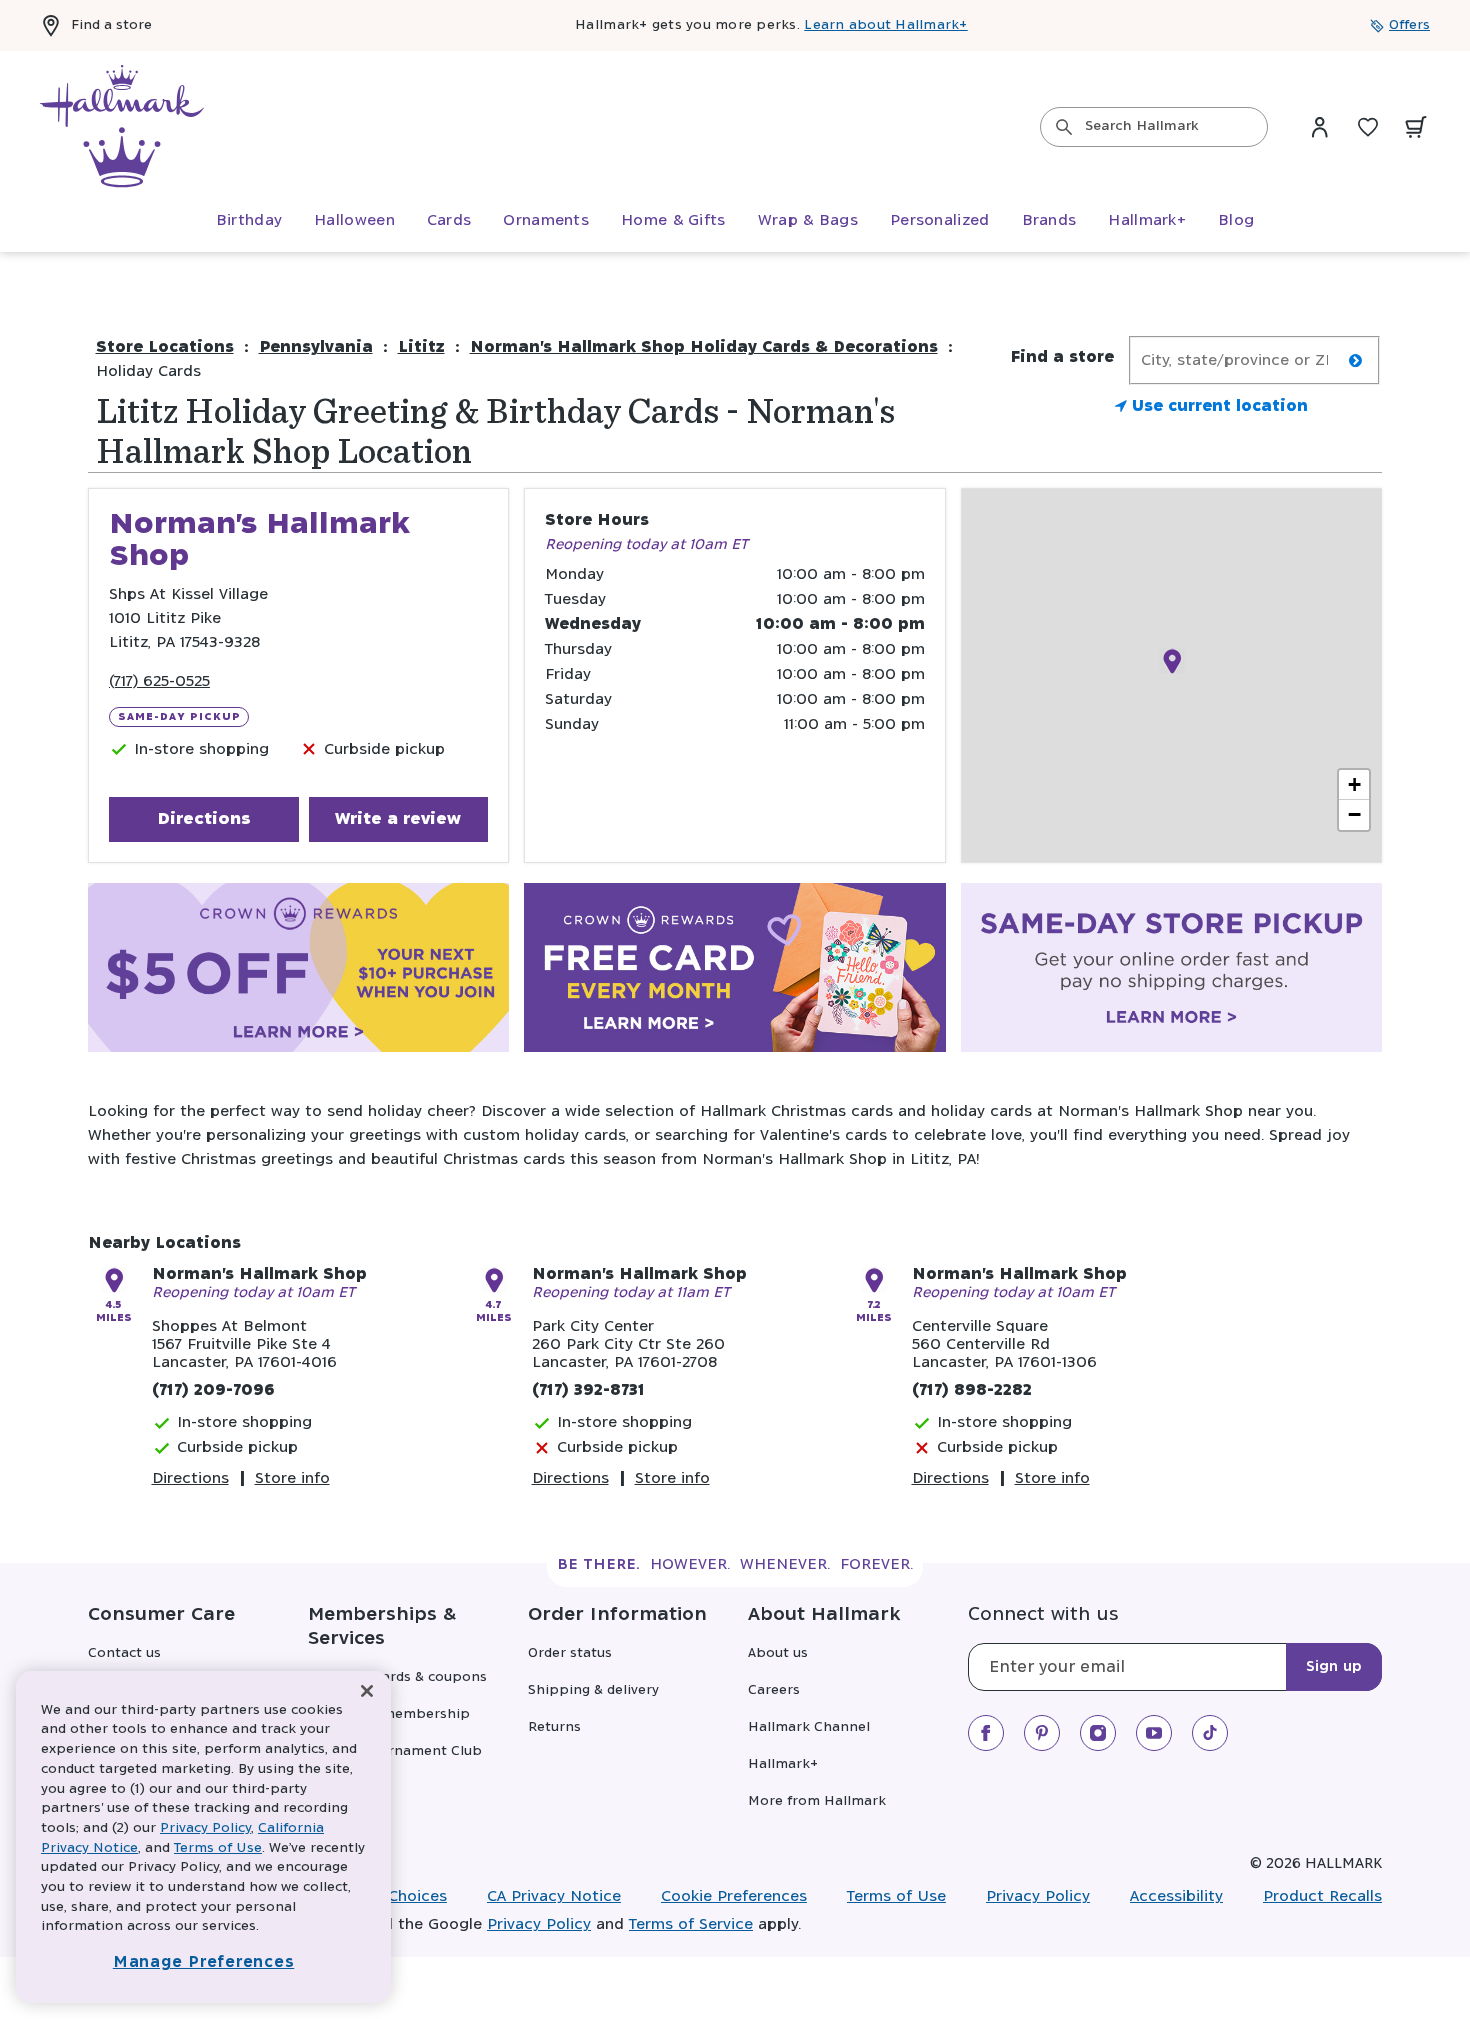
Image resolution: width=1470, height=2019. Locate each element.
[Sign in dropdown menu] (1320, 127)
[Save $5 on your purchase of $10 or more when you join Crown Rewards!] (298, 972)
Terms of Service (691, 1924)
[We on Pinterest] (1042, 1733)
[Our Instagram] (1098, 1733)
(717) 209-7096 (213, 1390)
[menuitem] (249, 221)
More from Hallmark (817, 1801)
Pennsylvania (316, 347)
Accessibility (1176, 1896)
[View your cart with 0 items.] (1416, 127)
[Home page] (122, 127)
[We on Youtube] (1154, 1733)
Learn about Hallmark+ (885, 25)
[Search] (1064, 127)
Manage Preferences (204, 1962)
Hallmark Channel (809, 1727)
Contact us (124, 1653)
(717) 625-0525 (159, 681)
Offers (1409, 25)
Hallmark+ (783, 1764)
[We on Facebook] (986, 1733)
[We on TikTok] (1210, 1733)
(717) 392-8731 (588, 1390)
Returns (554, 1727)
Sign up (1334, 1667)
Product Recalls (1322, 1896)
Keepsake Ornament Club (395, 1751)
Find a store (111, 25)
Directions (204, 819)
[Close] (367, 1691)
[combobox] (1154, 127)
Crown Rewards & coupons (397, 1677)
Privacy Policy (1038, 1896)
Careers (774, 1690)
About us (778, 1653)
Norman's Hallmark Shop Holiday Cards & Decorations (704, 347)
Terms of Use (896, 1896)
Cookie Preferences (734, 1896)
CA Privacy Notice (554, 1896)
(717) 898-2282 (972, 1390)
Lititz (421, 347)
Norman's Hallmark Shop (259, 1274)
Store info (292, 1478)
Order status (570, 1653)
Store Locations (165, 347)
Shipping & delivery (593, 1690)
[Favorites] (1368, 127)
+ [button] (1354, 784)
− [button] (1354, 814)
